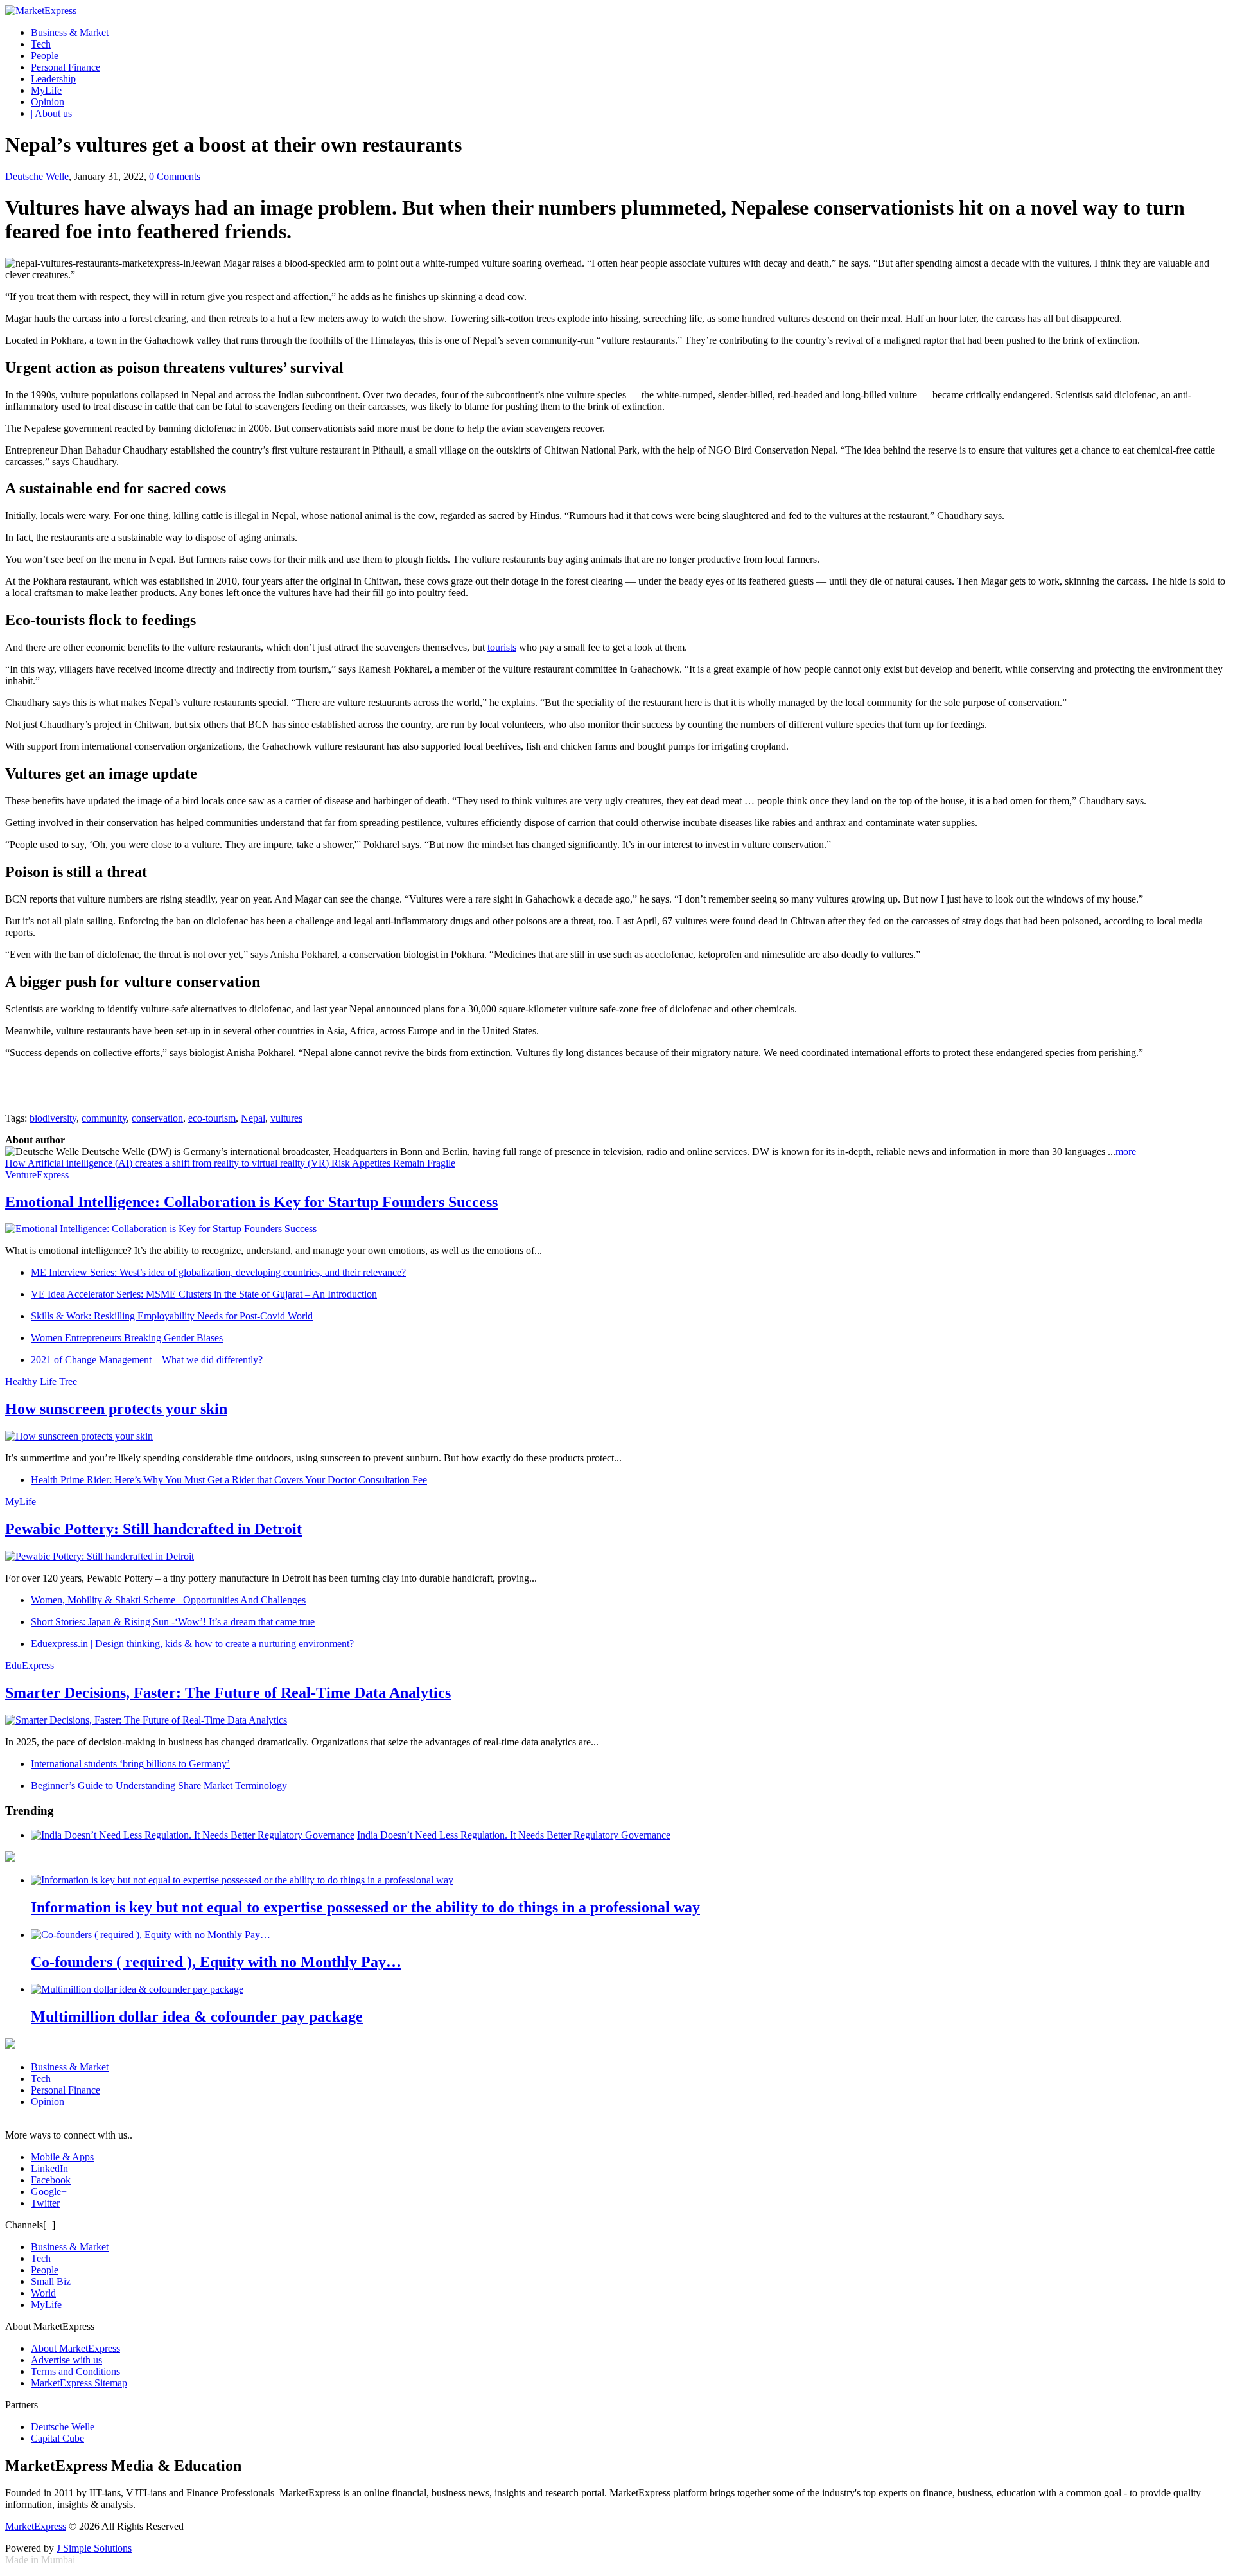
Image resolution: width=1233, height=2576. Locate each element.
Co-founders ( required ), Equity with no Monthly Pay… (216, 1962)
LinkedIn (49, 2168)
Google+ (49, 2192)
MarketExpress (36, 2526)
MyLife (46, 90)
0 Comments (175, 176)
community (104, 1118)
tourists (502, 647)
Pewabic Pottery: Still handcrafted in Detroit (153, 1529)
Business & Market (70, 32)
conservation (157, 1118)
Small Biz (51, 2281)
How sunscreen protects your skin (116, 1409)
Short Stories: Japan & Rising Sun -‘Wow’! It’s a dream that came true (173, 1622)
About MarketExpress (75, 2348)
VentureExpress (37, 1175)
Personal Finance (66, 67)
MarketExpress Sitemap (79, 2383)
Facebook (51, 2180)
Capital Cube (57, 2438)
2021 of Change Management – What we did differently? (147, 1360)
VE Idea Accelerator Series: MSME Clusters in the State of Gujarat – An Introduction (204, 1294)
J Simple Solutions (94, 2548)
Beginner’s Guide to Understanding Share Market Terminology (159, 1786)
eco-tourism (212, 1118)
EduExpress (30, 1665)
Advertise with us (66, 2360)
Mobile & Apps (62, 2157)
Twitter (45, 2203)
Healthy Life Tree (41, 1381)
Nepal (253, 1118)
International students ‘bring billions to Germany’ (130, 1764)
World (43, 2293)
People (45, 56)
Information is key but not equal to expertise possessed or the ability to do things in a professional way (365, 1907)
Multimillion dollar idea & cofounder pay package (197, 2016)
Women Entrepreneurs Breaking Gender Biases (127, 1338)
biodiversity (53, 1118)
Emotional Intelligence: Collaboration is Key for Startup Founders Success (251, 1202)
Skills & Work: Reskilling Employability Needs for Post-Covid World (172, 1316)
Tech (41, 44)
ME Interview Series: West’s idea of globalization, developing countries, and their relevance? (218, 1272)
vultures (286, 1118)
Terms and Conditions (75, 2371)
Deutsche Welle (37, 176)
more (1126, 1151)
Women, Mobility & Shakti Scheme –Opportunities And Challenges (168, 1600)
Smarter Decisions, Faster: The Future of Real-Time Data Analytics (228, 1693)
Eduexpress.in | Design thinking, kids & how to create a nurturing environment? (192, 1644)
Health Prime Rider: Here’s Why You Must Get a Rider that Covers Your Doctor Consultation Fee (229, 1480)
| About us (51, 113)
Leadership (53, 79)
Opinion (48, 102)
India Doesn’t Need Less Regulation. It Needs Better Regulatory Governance (514, 1835)
